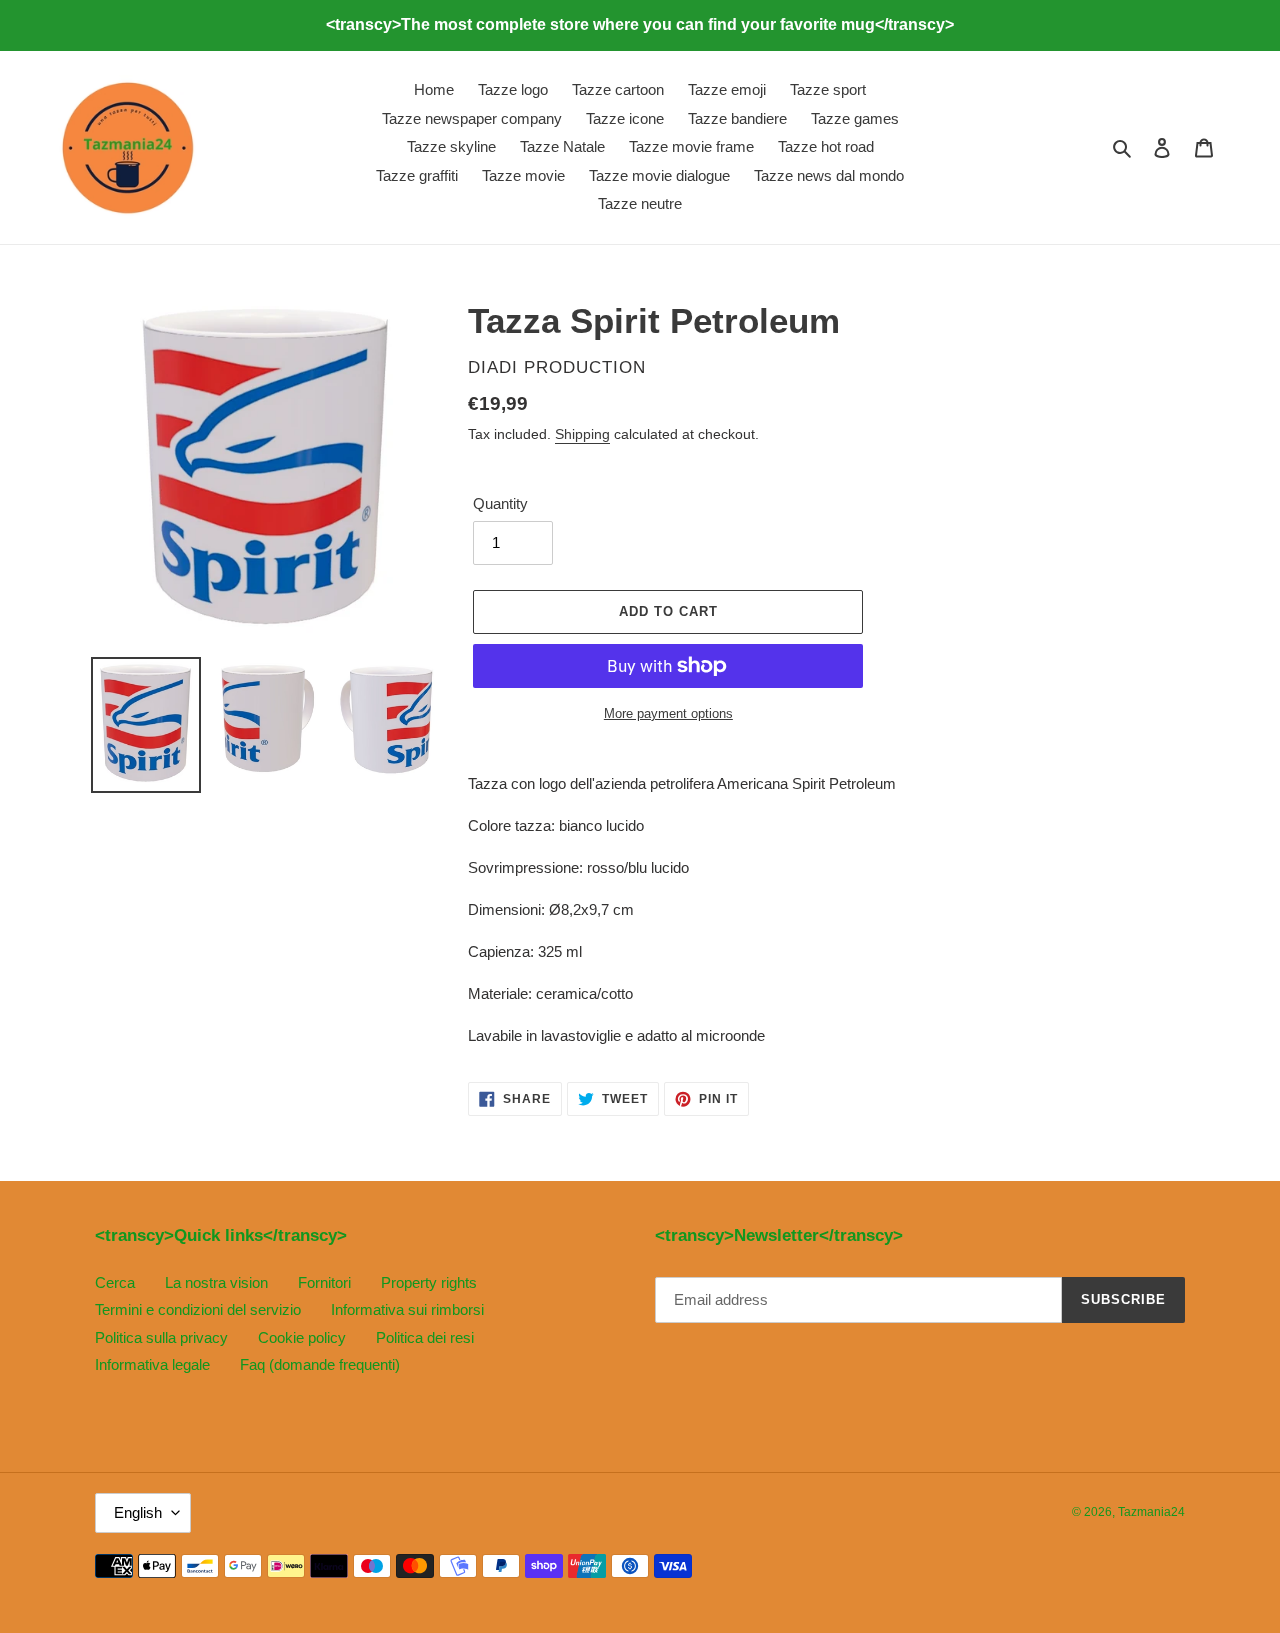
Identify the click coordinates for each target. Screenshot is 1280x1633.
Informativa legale (152, 1364)
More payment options (668, 713)
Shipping (582, 434)
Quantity (500, 503)
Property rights (429, 1282)
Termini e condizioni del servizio (198, 1309)
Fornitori (324, 1282)
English (138, 1512)
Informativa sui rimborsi (407, 1309)
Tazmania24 (1151, 1512)
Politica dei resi (425, 1337)
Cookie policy (302, 1337)
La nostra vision (216, 1282)
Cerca (115, 1282)
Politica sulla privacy (161, 1337)
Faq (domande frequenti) (320, 1364)
